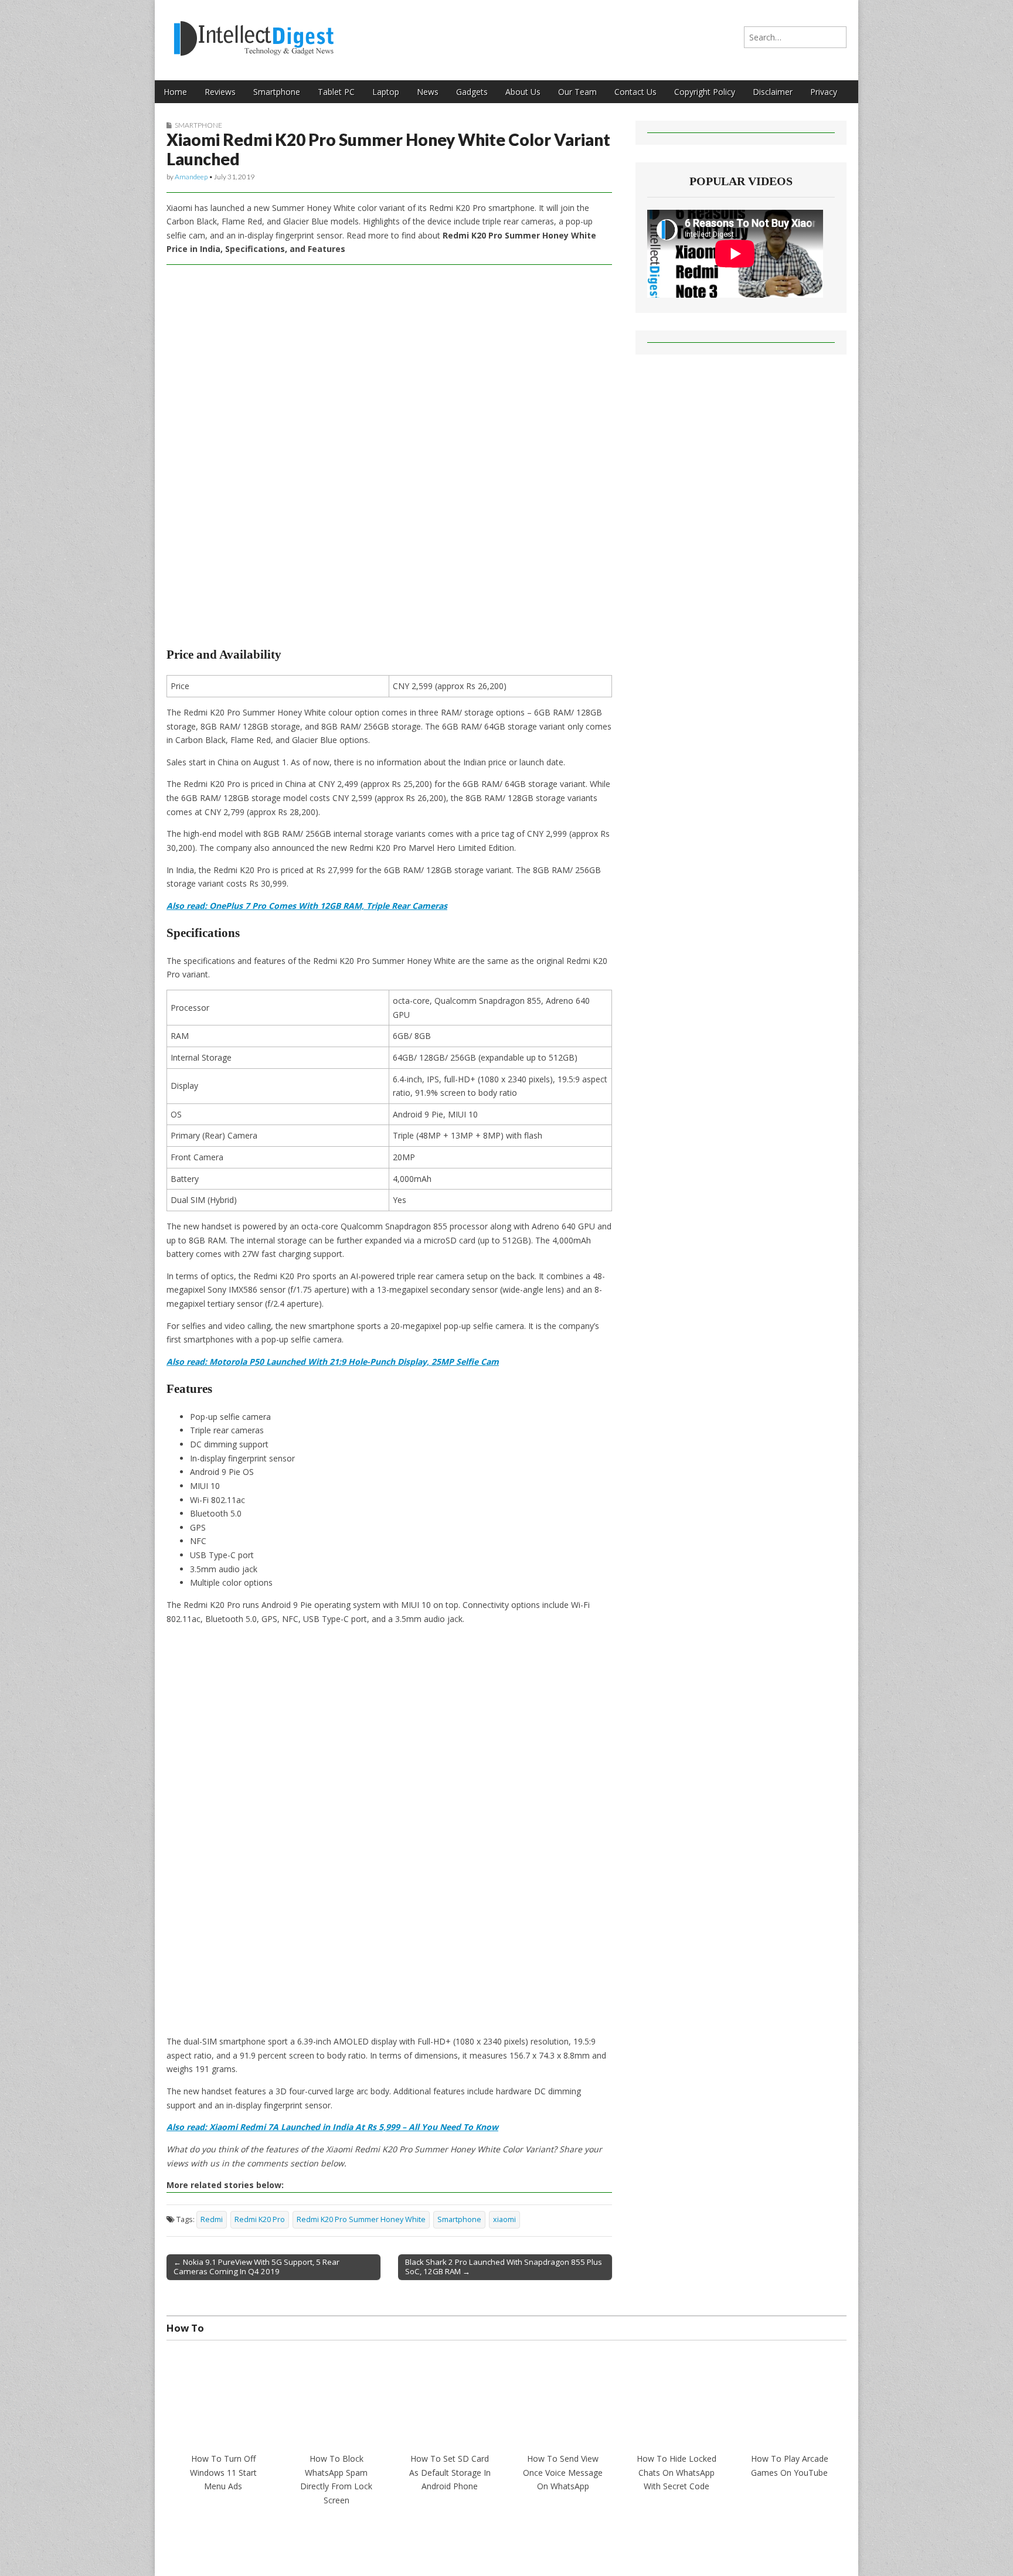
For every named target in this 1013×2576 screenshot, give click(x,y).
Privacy (824, 92)
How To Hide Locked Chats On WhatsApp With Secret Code (677, 2472)
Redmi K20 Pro (260, 2219)
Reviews (220, 92)
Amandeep (191, 177)
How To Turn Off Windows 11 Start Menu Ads (223, 2472)
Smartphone (277, 92)
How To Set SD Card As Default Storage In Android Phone (450, 2472)
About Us (523, 92)
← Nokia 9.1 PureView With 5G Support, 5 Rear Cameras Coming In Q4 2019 (256, 2267)
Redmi (212, 2219)
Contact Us (635, 92)
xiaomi (504, 2219)
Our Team (577, 92)
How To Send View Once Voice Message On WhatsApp (563, 2472)
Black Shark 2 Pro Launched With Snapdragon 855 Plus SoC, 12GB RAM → (504, 2267)
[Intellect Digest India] (254, 31)
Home (175, 92)
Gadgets (472, 92)
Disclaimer (773, 92)
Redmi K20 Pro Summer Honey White (361, 2219)
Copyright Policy (705, 92)
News (428, 92)
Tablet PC (336, 92)
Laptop (386, 92)
